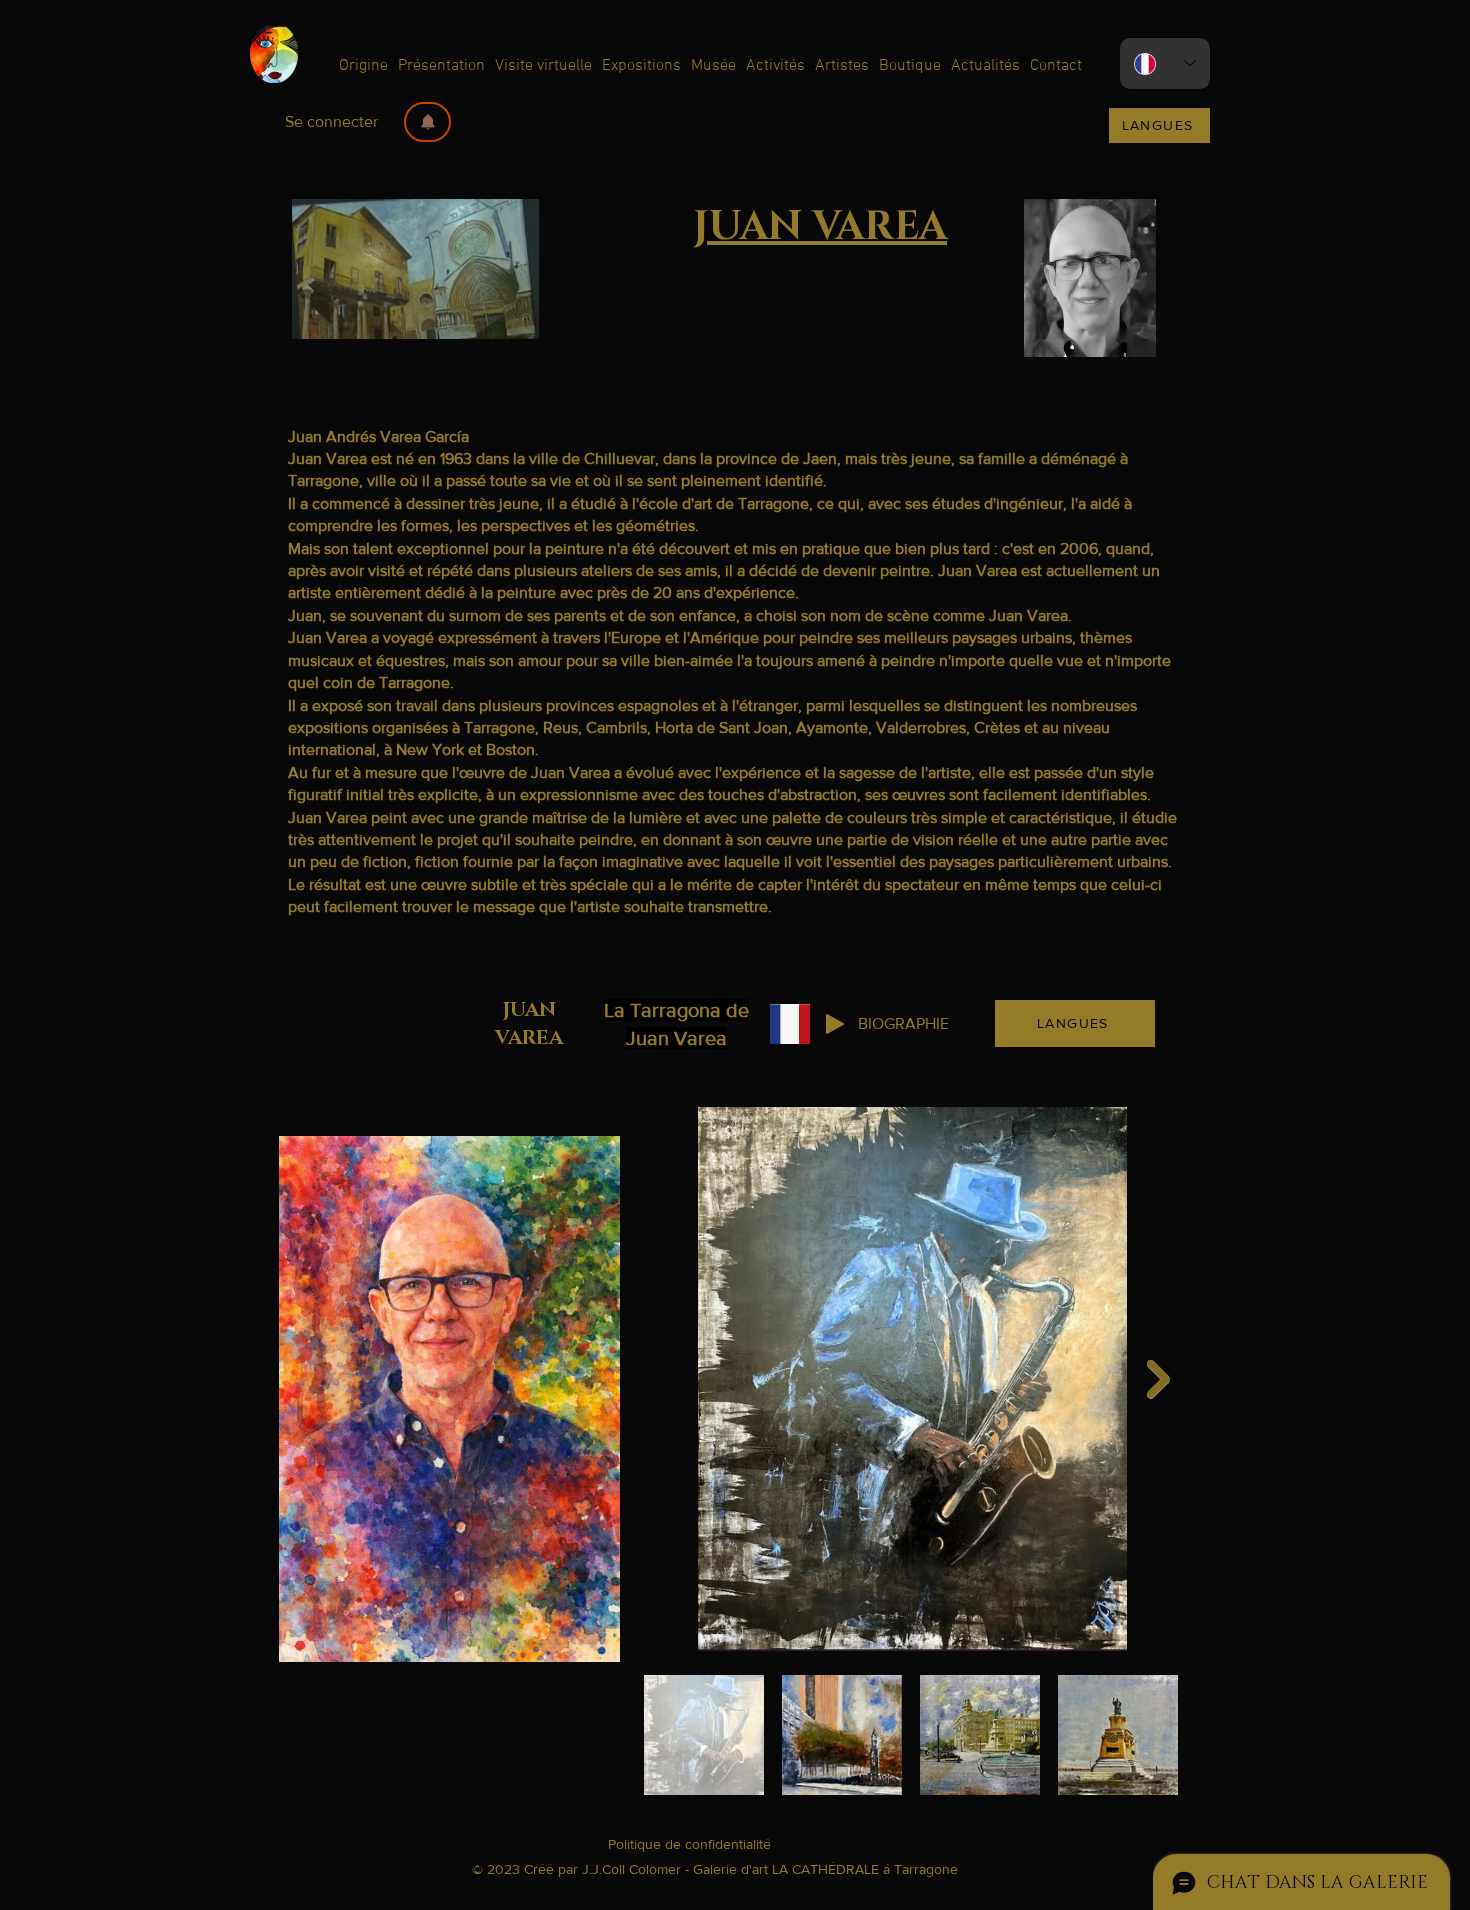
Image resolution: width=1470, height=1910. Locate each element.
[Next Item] (1158, 1379)
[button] (427, 122)
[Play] (835, 1024)
